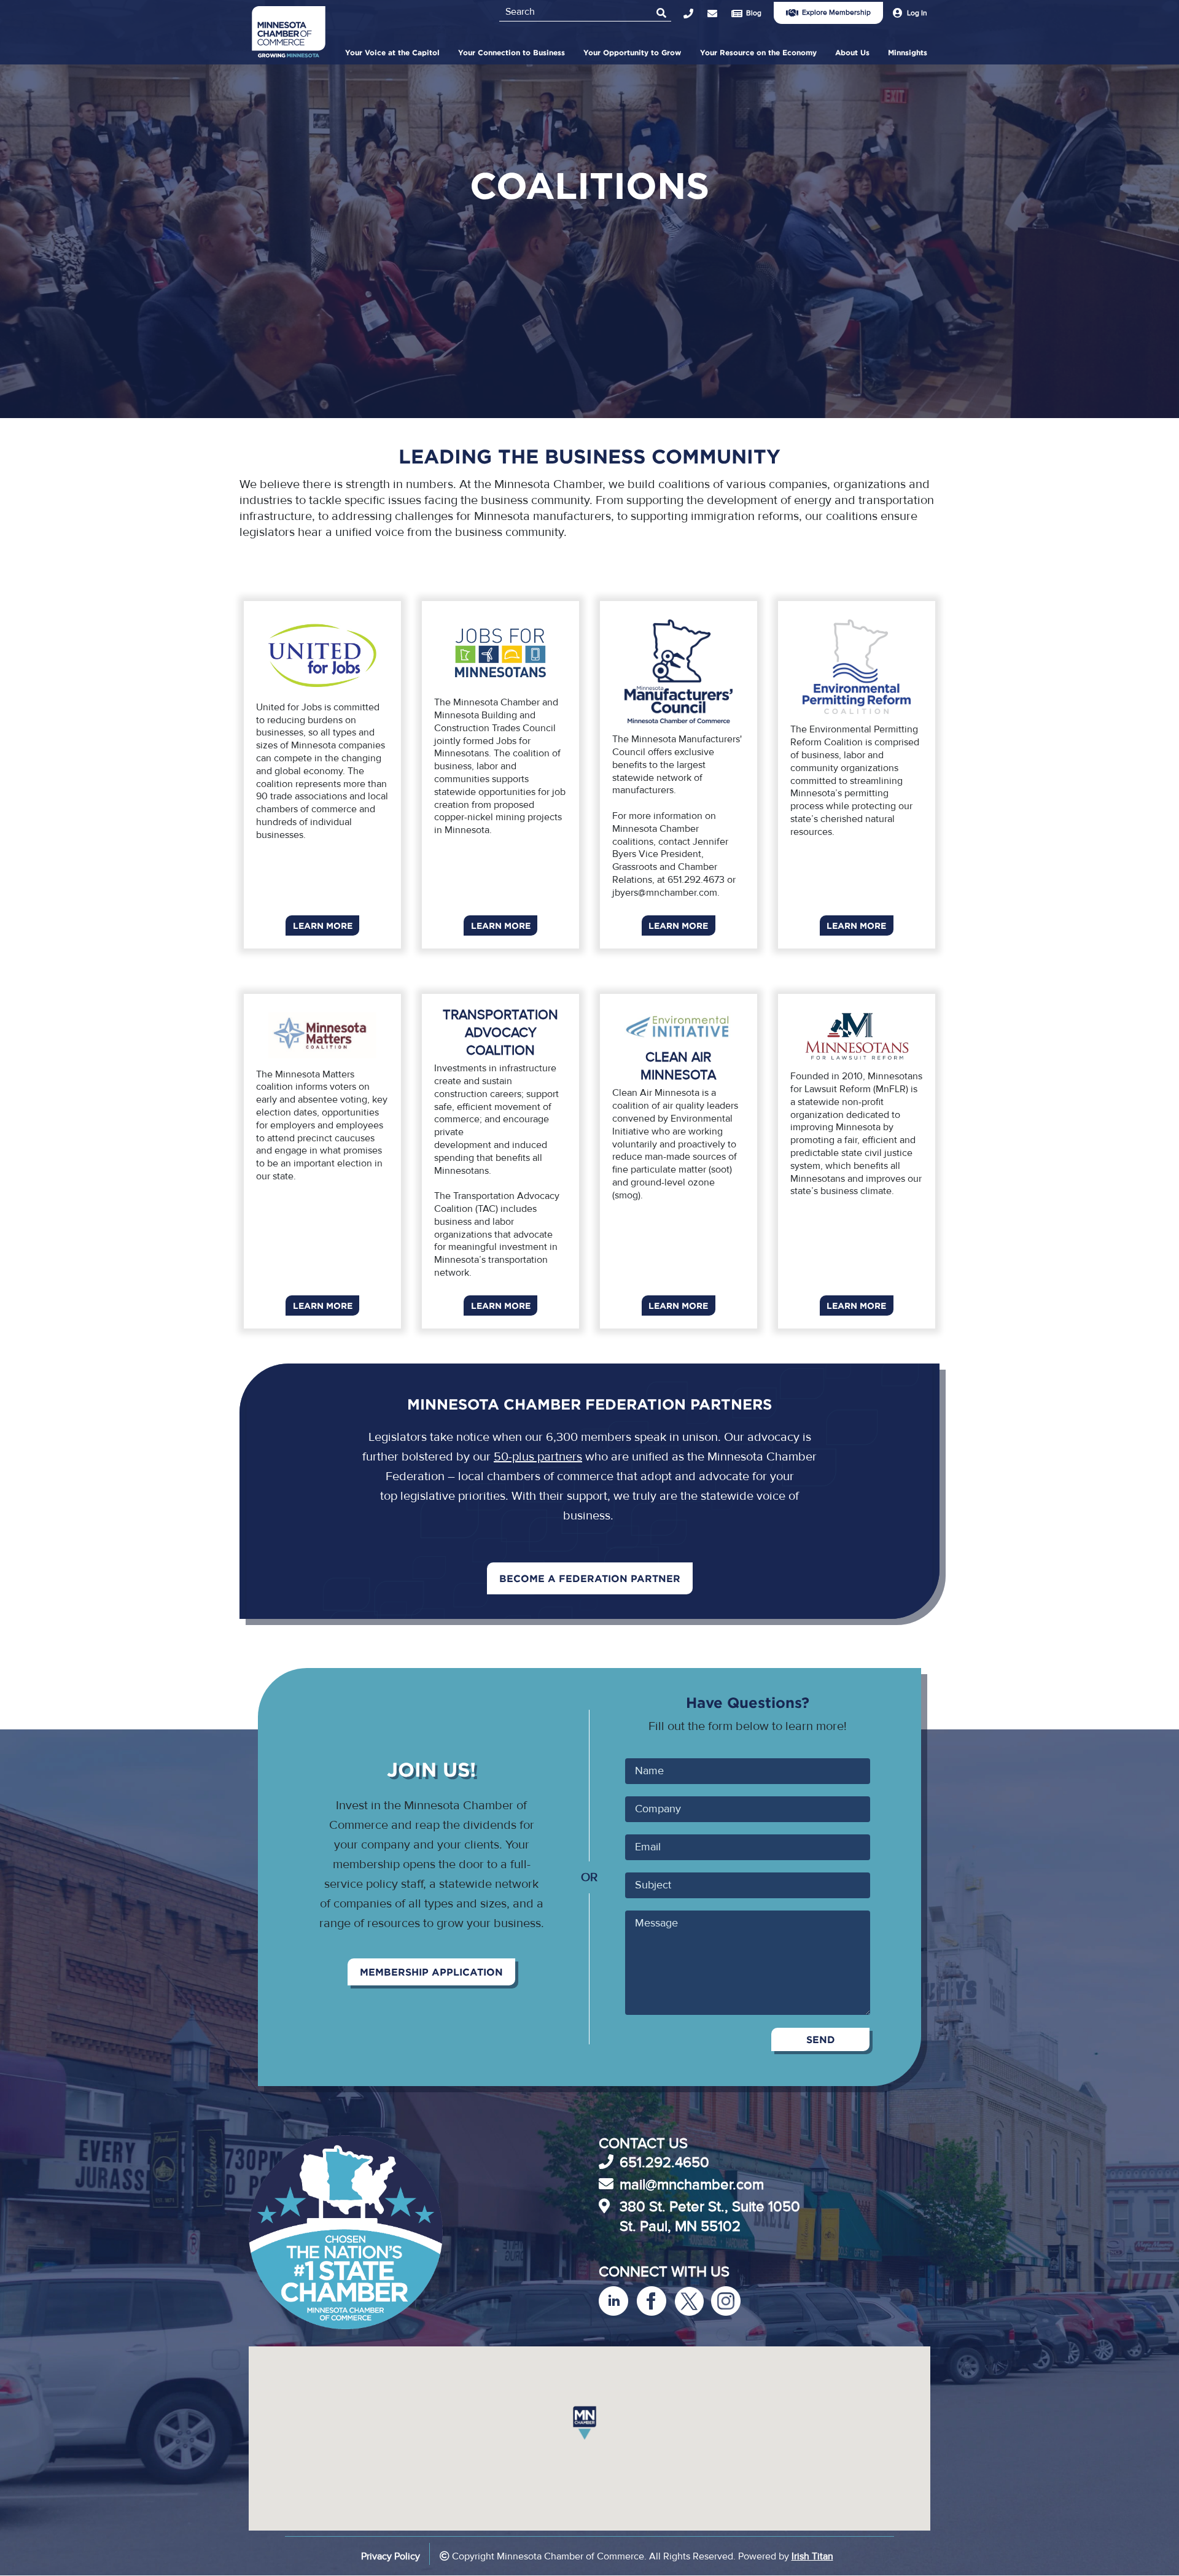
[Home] (289, 34)
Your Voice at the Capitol (392, 52)
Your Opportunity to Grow (632, 52)
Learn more (323, 925)
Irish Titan (812, 2556)
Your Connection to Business (512, 52)
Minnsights (908, 52)
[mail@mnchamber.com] (719, 14)
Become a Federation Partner (590, 1578)
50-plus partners (538, 1457)
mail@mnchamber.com (692, 2185)
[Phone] (695, 14)
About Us (852, 52)
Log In (917, 13)
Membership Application (431, 1972)
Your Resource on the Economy (758, 52)
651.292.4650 (664, 2163)
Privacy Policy (391, 2556)
